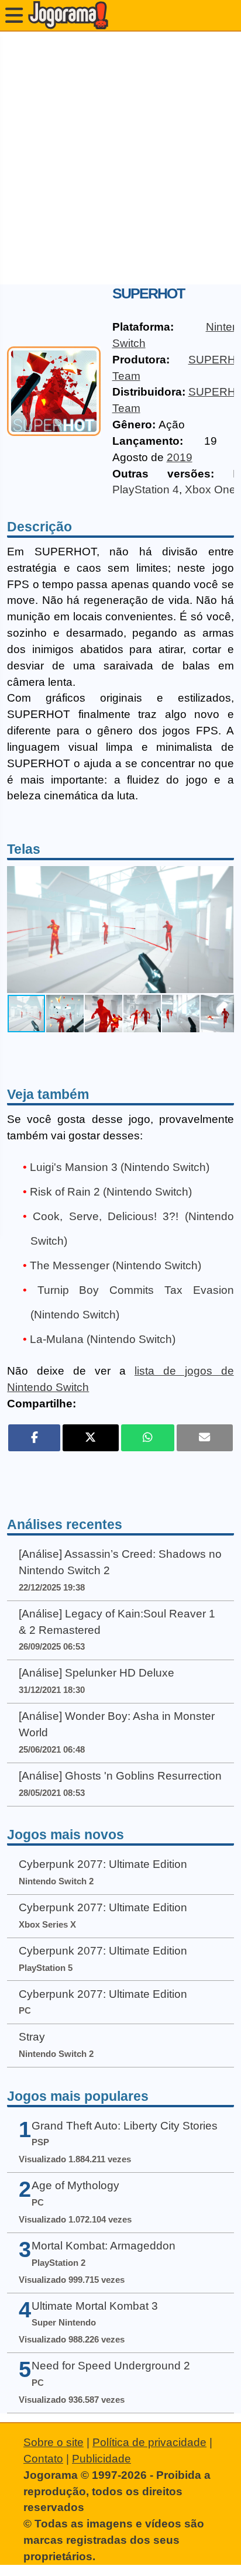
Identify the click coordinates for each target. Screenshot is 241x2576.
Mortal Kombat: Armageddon (104, 2246)
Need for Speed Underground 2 (111, 2366)
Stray (32, 2037)
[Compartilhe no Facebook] (34, 1438)
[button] (223, 930)
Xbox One (210, 490)
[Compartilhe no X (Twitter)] (91, 1438)
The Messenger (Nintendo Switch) (116, 1265)
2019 (180, 457)
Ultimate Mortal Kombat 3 (95, 2306)
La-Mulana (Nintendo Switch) (103, 1339)
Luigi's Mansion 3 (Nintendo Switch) (120, 1167)
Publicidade (101, 2459)
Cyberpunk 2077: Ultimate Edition (103, 1864)
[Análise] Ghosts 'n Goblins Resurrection (120, 1776)
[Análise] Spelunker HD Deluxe (97, 1673)
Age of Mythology (75, 2185)
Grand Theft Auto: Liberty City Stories (125, 2126)
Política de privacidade (149, 2442)
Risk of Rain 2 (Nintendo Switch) (111, 1192)
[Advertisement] (120, 158)
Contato (43, 2459)
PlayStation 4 (146, 490)
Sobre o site (54, 2442)
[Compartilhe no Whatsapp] (148, 1438)
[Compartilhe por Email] (205, 1438)
